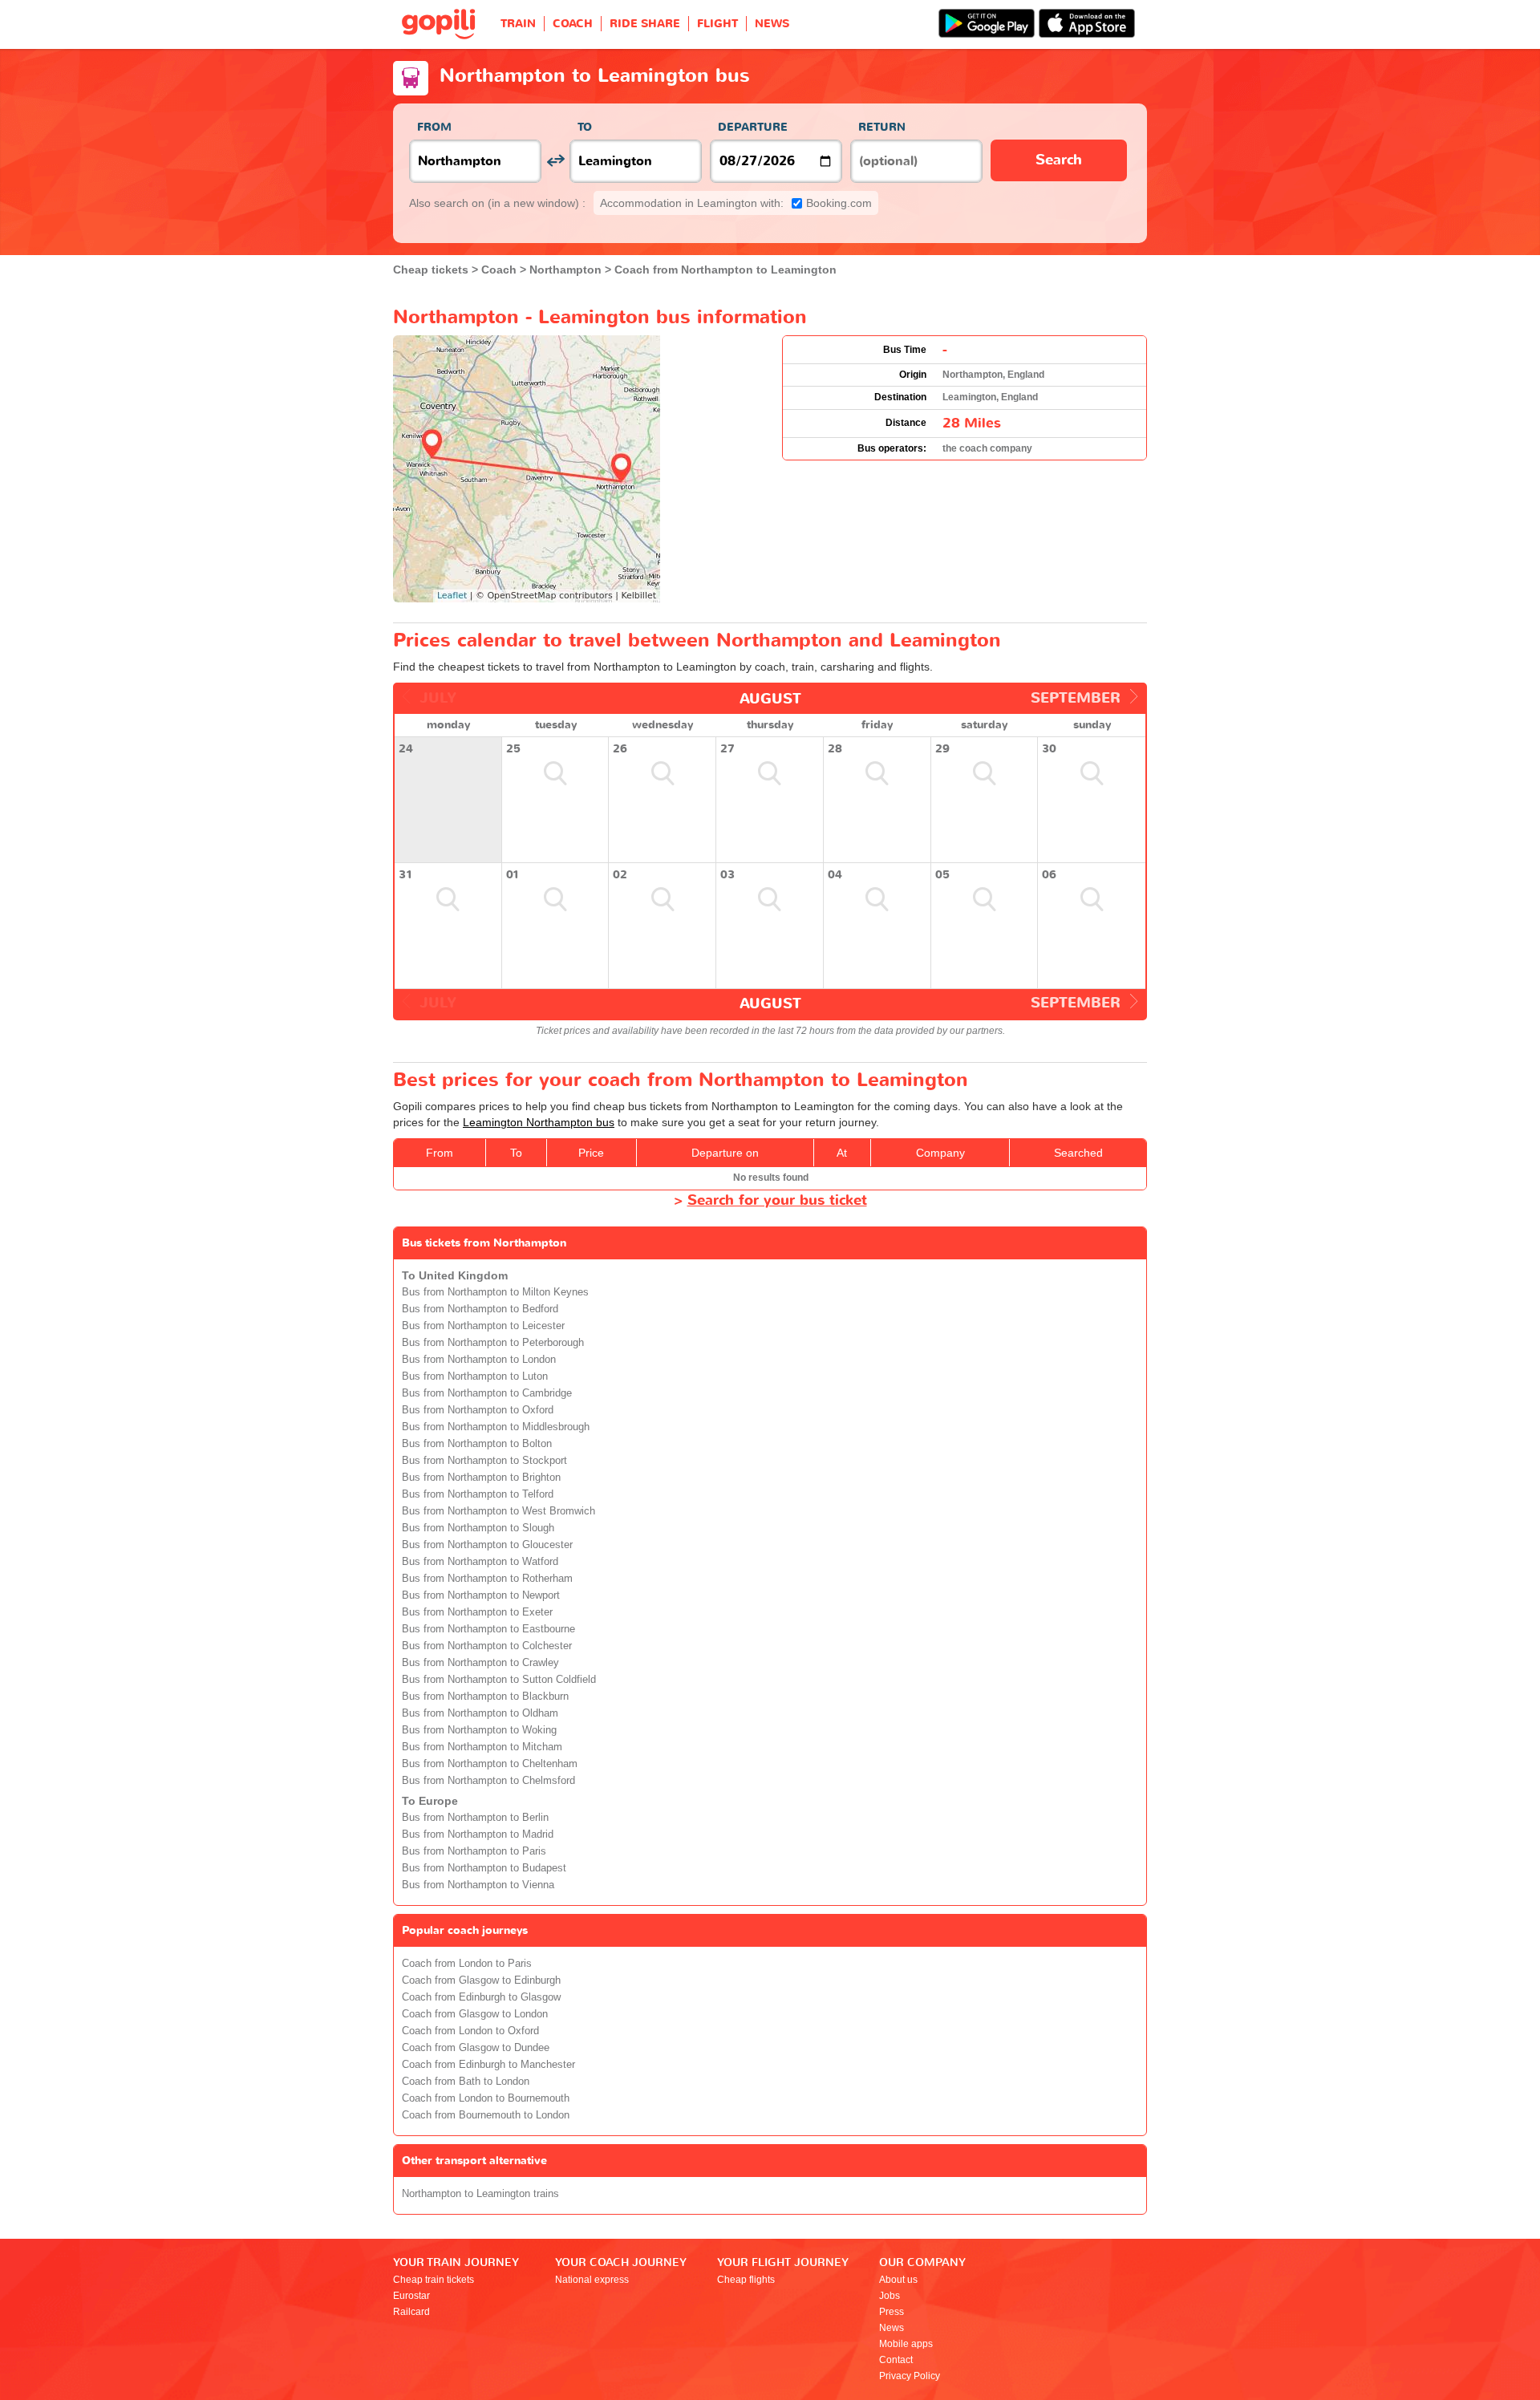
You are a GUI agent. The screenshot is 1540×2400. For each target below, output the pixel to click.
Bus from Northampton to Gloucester (487, 1545)
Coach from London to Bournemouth (486, 2098)
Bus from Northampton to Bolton (477, 1444)
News (892, 2328)
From (434, 127)
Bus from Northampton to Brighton (481, 1478)
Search (1059, 160)
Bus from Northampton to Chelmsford (488, 1781)
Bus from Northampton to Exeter (477, 1612)
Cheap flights (746, 2280)
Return (882, 127)
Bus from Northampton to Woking (479, 1730)
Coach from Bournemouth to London (486, 2115)
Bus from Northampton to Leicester (483, 1326)
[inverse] (555, 161)
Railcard (411, 2312)
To (585, 127)
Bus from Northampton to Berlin (475, 1818)
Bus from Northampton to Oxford (478, 1410)
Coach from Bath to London (466, 2082)
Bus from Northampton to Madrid (478, 1834)
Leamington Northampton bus (539, 1122)
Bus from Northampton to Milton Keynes (495, 1292)
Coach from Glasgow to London (475, 2014)
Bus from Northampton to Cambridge (487, 1393)
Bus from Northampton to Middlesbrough (496, 1427)
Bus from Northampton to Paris (474, 1851)
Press (892, 2312)
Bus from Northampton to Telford (478, 1494)
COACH (573, 24)
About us (898, 2280)
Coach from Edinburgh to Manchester (488, 2065)
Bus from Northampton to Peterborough (493, 1343)
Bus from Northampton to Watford (480, 1562)
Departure (753, 127)
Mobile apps (906, 2344)
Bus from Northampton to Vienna (478, 1885)
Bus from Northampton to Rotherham (487, 1579)
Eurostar (411, 2296)
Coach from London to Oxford (470, 2031)
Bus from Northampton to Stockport (484, 1461)
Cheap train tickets (434, 2280)
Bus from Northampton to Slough (478, 1528)
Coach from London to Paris (467, 1964)
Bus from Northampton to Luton (475, 1376)
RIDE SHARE (645, 24)
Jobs (890, 2296)
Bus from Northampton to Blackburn (485, 1697)
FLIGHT (717, 24)
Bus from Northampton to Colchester (487, 1646)
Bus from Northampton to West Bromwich (498, 1511)
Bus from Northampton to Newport (481, 1595)
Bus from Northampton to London (479, 1360)
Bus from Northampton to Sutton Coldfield (499, 1680)
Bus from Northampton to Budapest (484, 1868)
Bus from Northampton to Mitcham (482, 1747)
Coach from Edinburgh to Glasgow (481, 1997)
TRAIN (518, 24)
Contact (896, 2360)
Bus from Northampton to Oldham (480, 1713)
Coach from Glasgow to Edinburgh (481, 1980)
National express (592, 2280)
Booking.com (736, 203)
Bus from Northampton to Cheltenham (490, 1764)
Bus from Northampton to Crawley (480, 1663)
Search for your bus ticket (777, 1200)
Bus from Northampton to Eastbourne (488, 1629)
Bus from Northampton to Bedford (480, 1309)
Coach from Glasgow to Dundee (476, 2048)
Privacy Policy (910, 2376)
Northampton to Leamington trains (480, 2194)
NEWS (772, 24)
